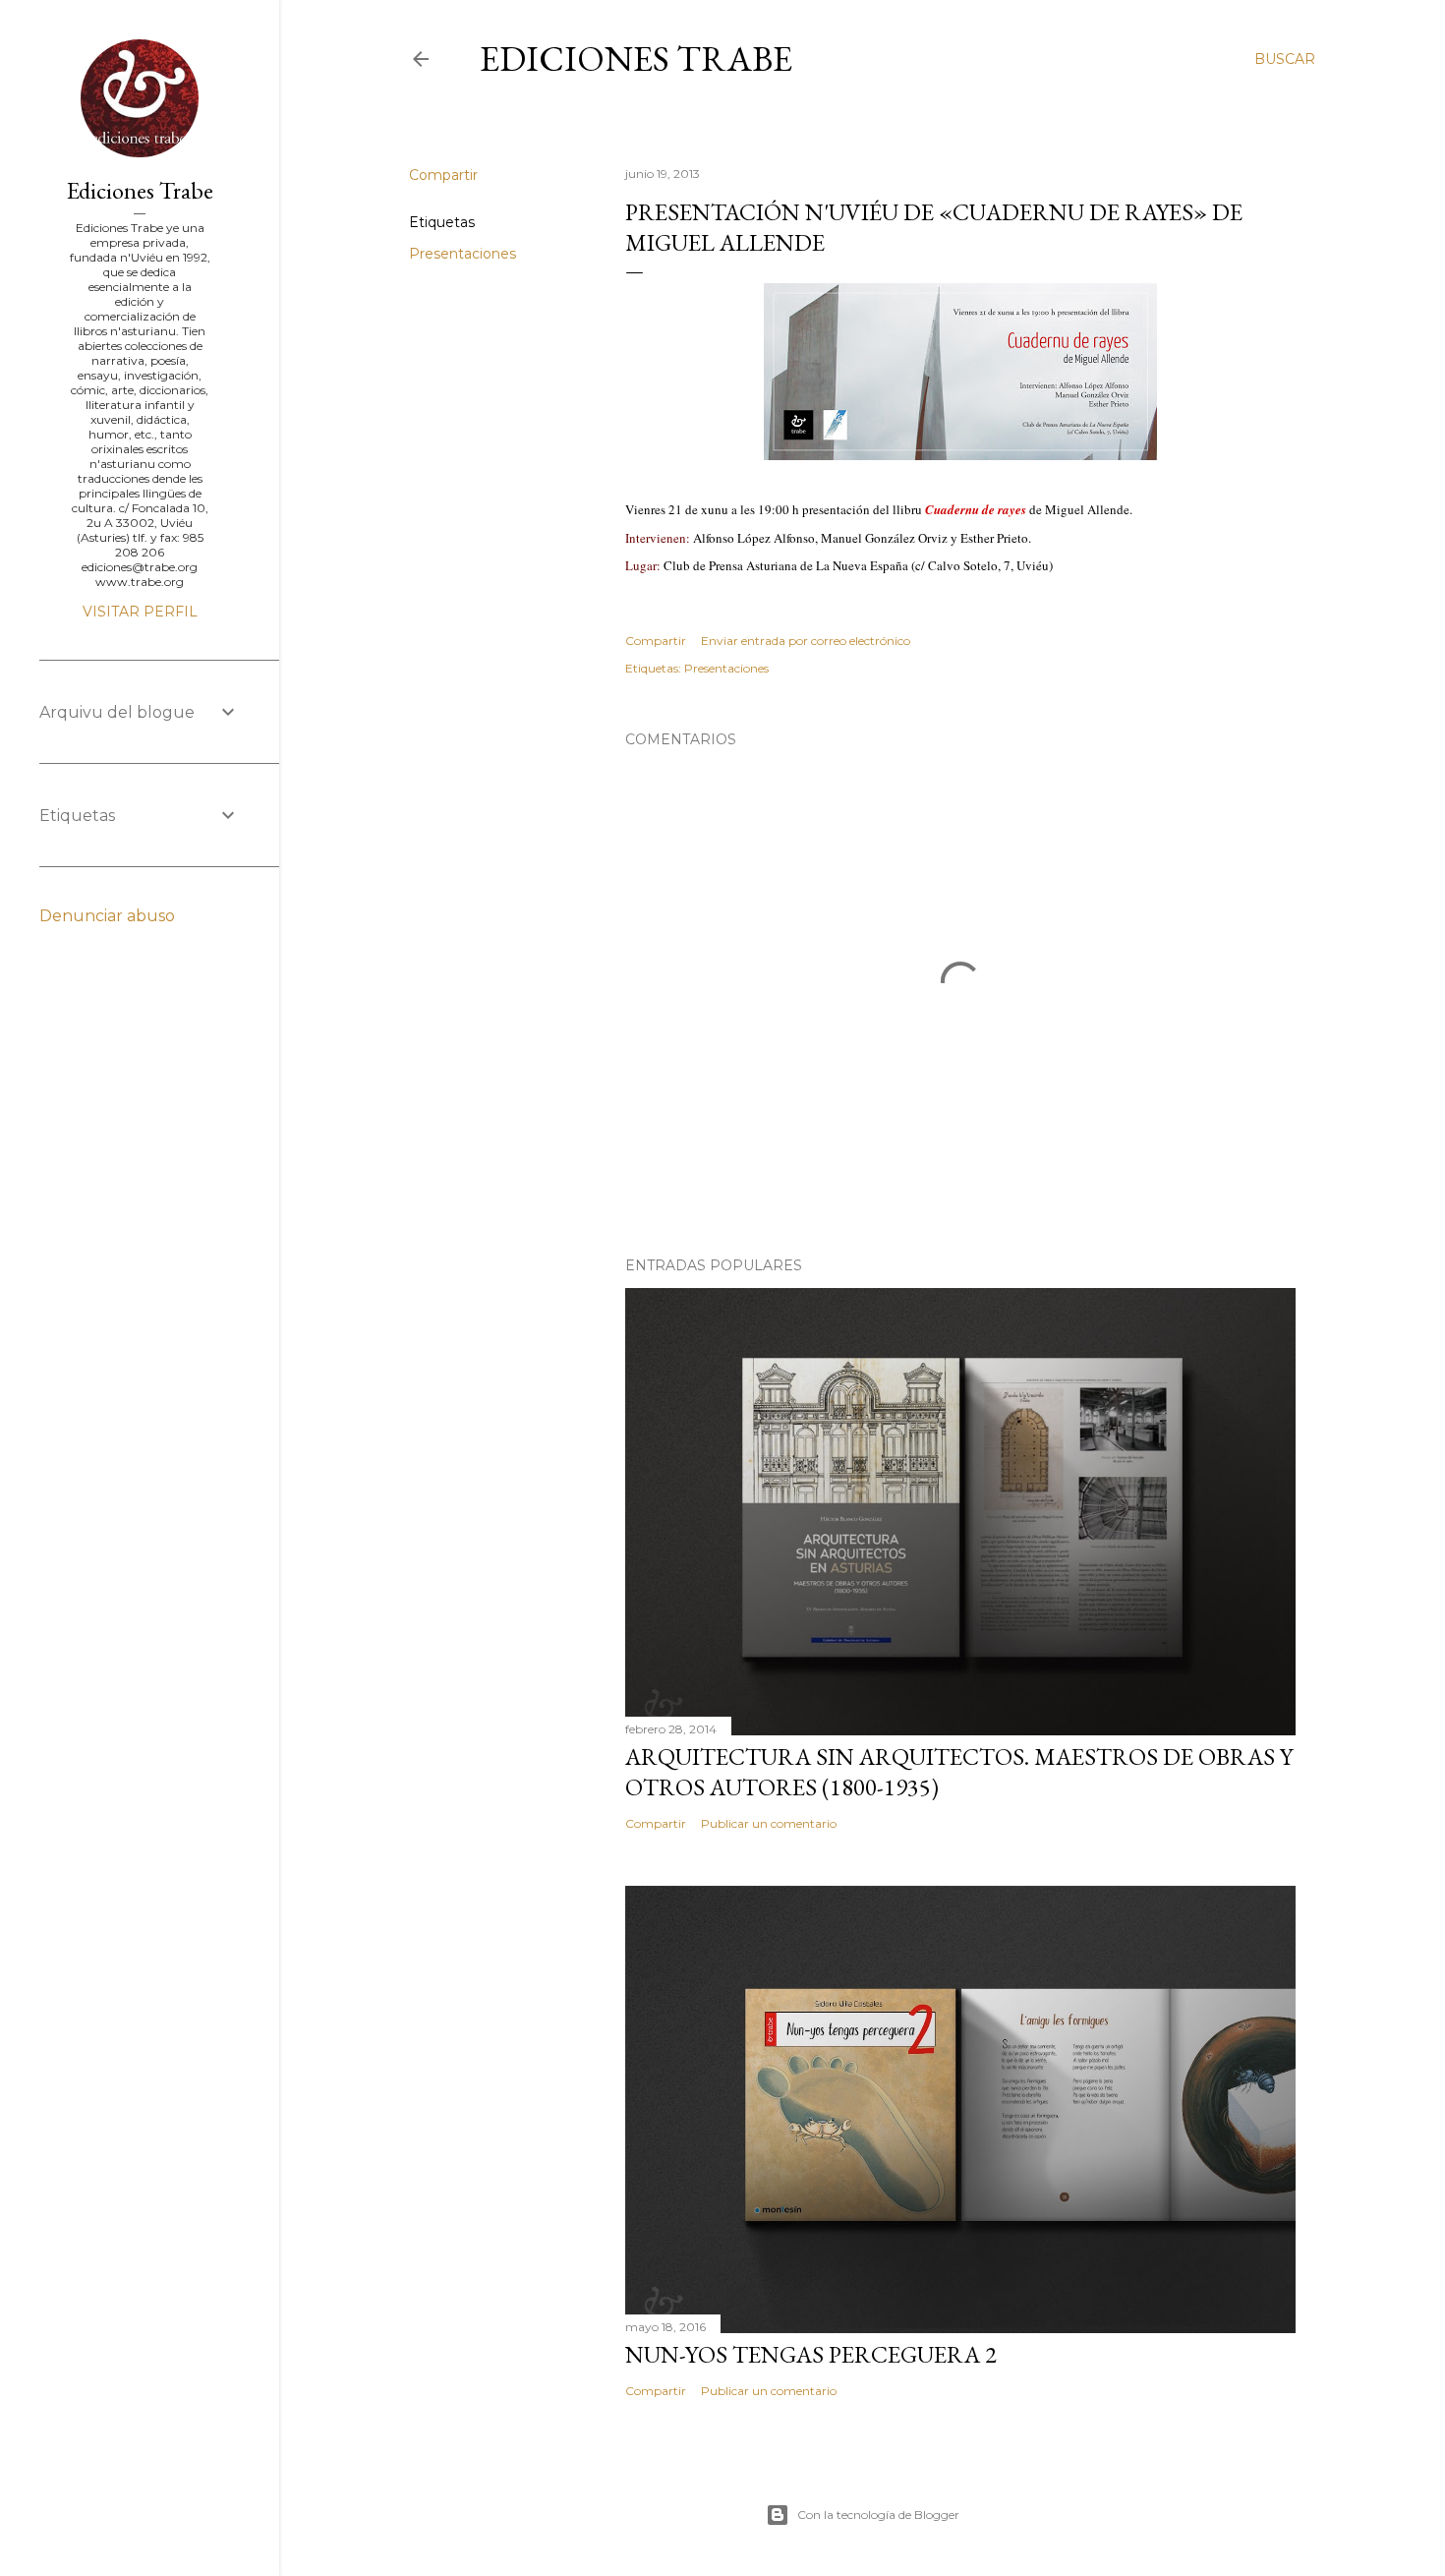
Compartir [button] (443, 175)
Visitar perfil (140, 612)
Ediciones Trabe (636, 59)
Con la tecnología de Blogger (878, 2515)
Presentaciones (462, 254)
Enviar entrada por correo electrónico (806, 641)
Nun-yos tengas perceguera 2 (811, 2354)
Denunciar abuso (107, 916)
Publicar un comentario (769, 1823)
